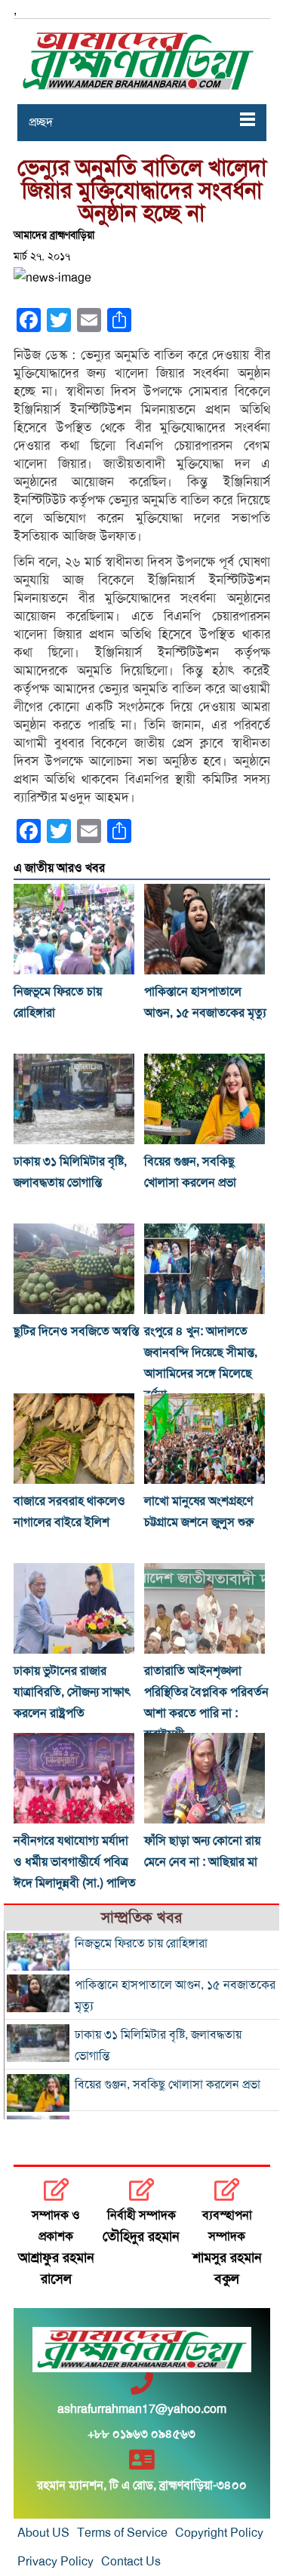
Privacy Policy (55, 2562)
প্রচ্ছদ (41, 122)
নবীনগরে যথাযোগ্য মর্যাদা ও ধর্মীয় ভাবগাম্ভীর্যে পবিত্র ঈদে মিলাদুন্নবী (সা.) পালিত (75, 1862)
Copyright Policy (219, 2533)
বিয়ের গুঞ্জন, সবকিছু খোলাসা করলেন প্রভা (168, 2085)
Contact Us (131, 2562)
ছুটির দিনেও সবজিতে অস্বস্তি (76, 1331)
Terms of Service (122, 2533)
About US (43, 2533)
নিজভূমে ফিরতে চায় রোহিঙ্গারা (141, 1944)
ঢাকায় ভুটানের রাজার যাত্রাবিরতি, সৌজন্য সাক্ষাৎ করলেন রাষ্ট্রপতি (72, 1692)
